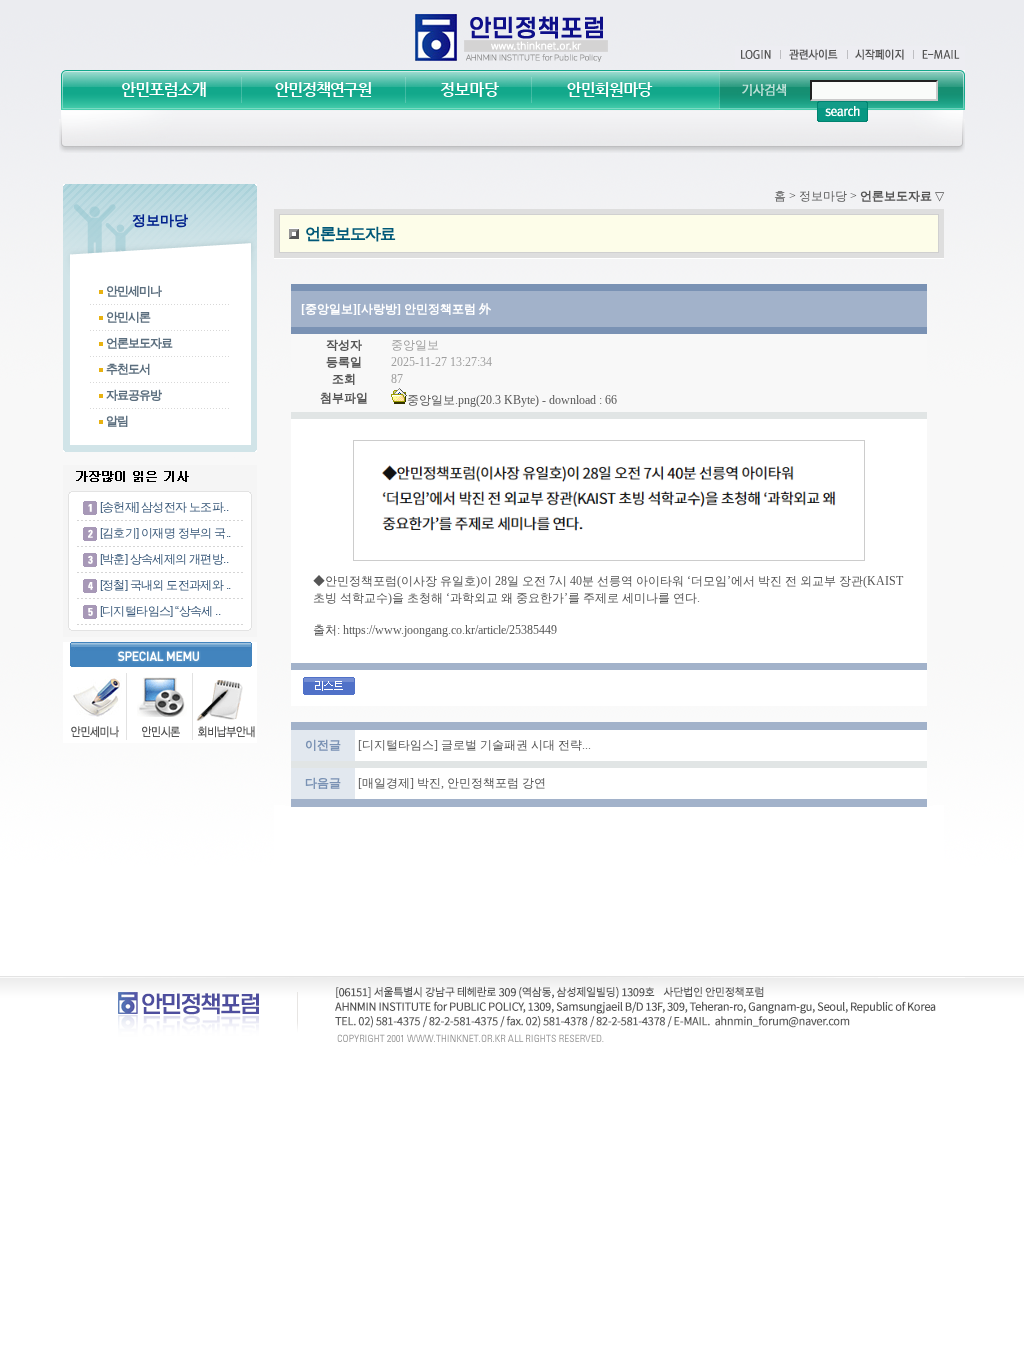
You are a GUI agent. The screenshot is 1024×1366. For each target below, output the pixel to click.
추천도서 (128, 369)
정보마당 (823, 196)
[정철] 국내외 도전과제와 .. (165, 585)
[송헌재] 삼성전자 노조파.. (164, 507)
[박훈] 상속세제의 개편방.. (164, 559)
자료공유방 (133, 395)
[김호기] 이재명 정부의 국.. (165, 533)
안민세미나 (133, 291)
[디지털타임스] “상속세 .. (160, 611)
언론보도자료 (139, 343)
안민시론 (128, 317)
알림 (117, 421)
